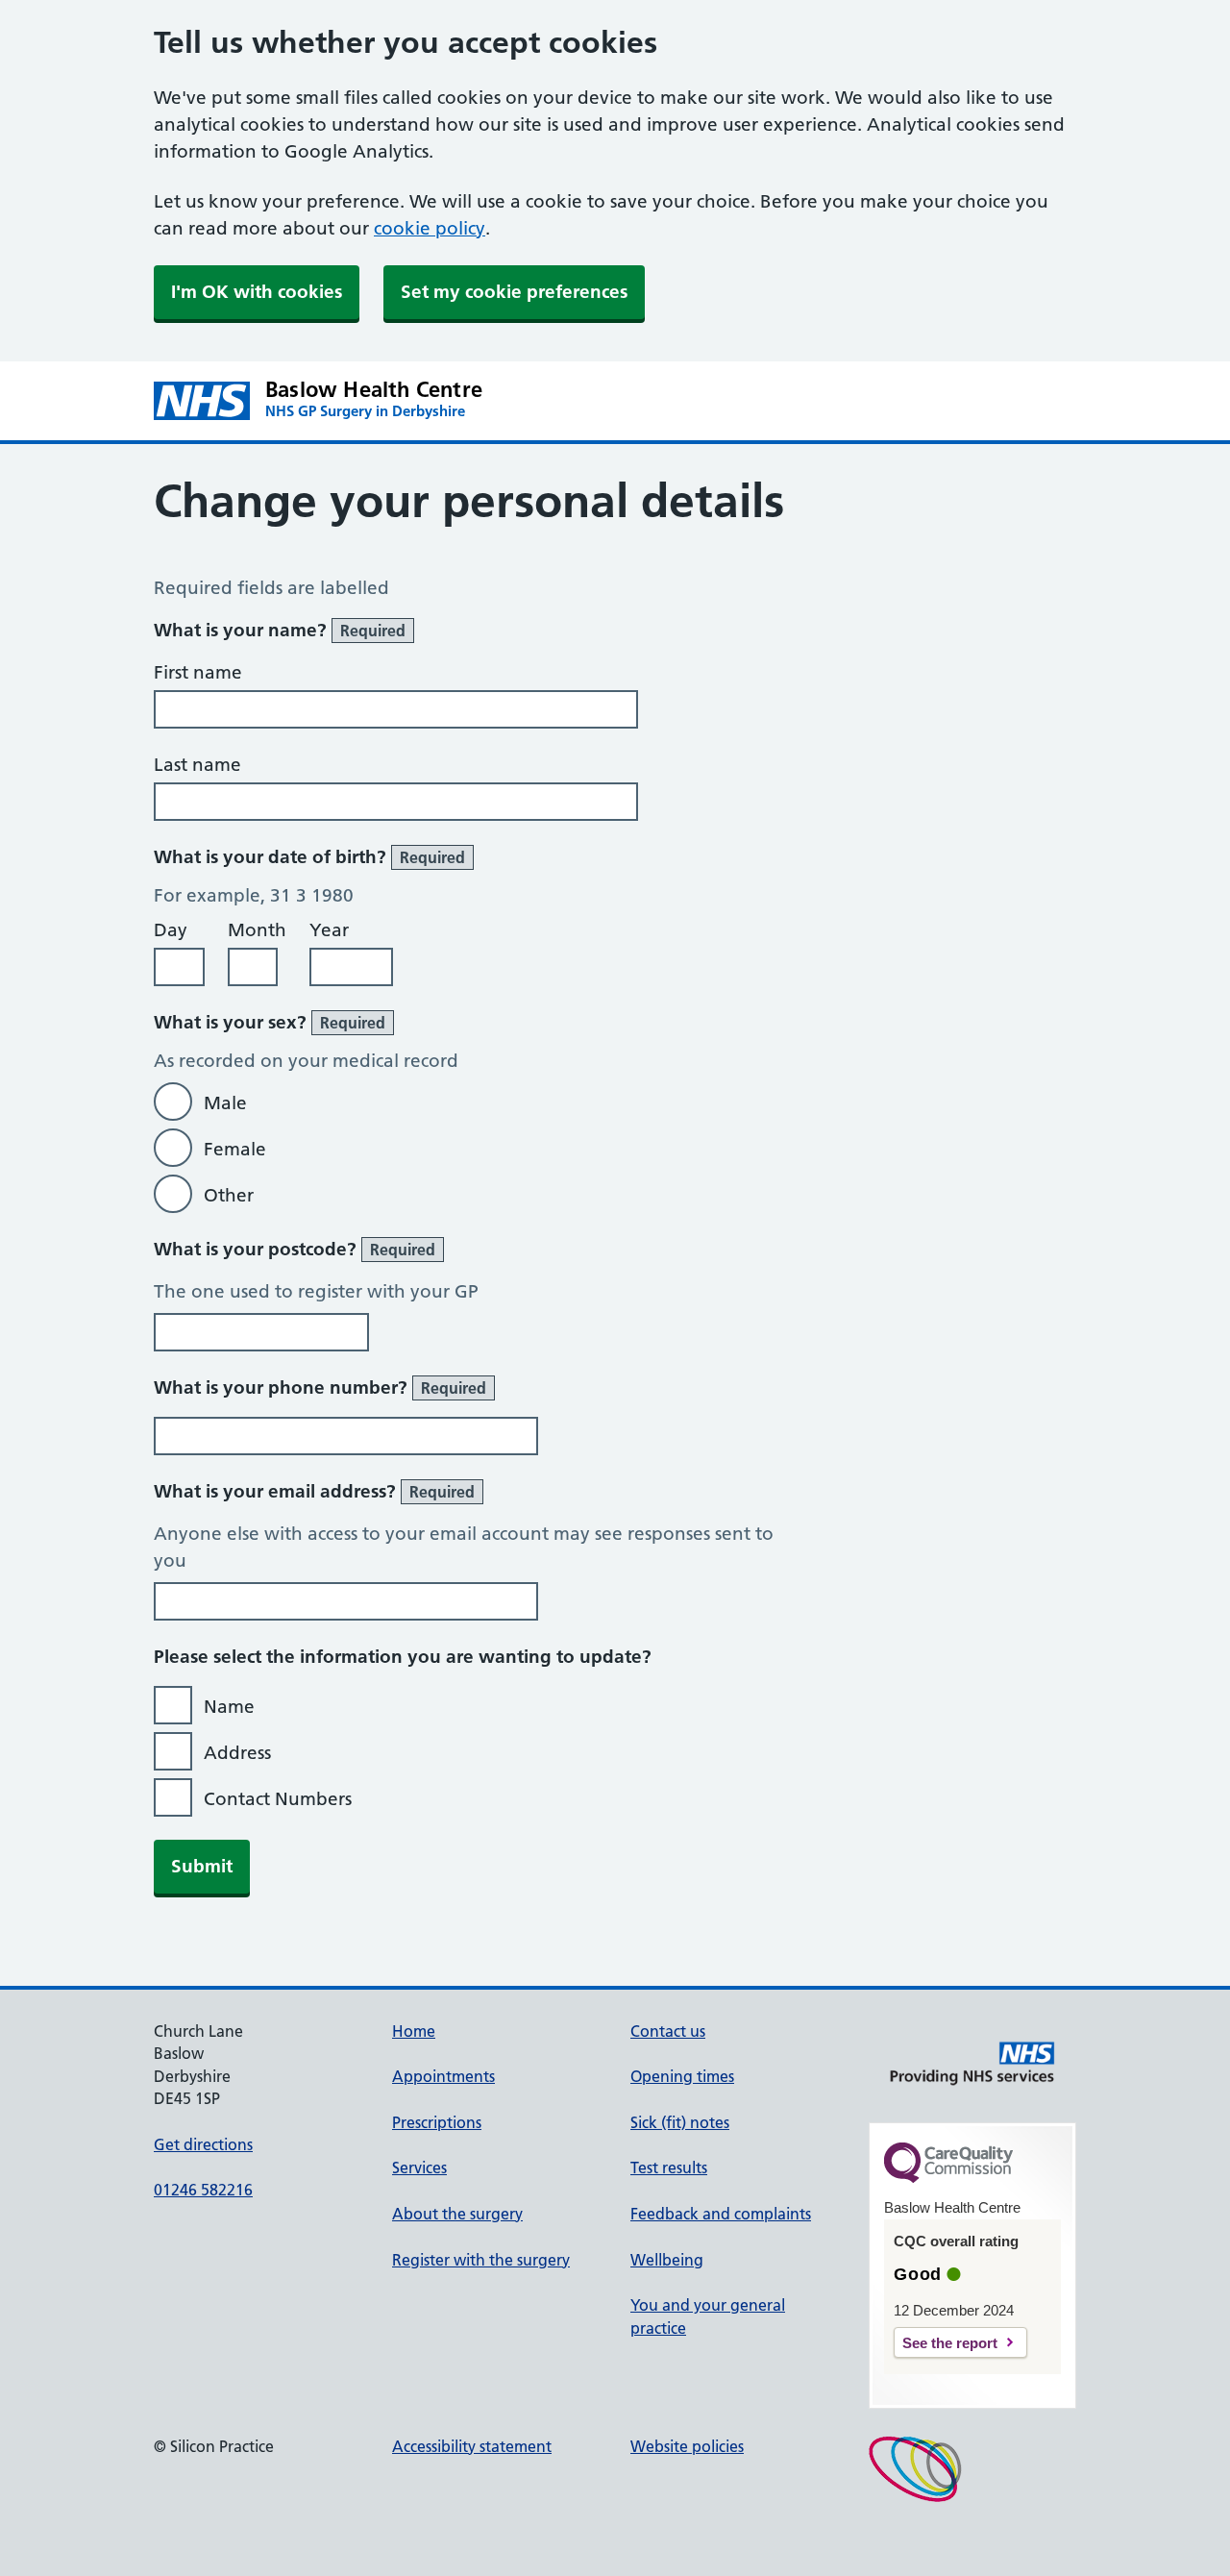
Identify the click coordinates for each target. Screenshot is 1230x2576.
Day (171, 930)
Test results (669, 2167)
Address (237, 1753)
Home (414, 2031)
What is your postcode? (295, 1249)
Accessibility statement (472, 2446)
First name (198, 672)
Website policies (687, 2446)
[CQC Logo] (948, 2178)
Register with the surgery (481, 2260)
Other (229, 1195)
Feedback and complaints (721, 2214)
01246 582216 (203, 2190)
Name (229, 1707)
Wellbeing (667, 2260)
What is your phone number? (320, 1387)
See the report (950, 2343)
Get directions (203, 2144)
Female (235, 1149)
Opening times (682, 2076)
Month (257, 930)
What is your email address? (314, 1491)
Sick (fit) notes (680, 2122)
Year (329, 930)
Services (419, 2167)
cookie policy (430, 228)
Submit (202, 1866)
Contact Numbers (278, 1799)
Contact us (668, 2031)
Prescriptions (437, 2122)
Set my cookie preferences (514, 292)
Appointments (443, 2076)
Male (225, 1103)
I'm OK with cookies (257, 292)
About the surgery (457, 2214)
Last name (197, 765)
